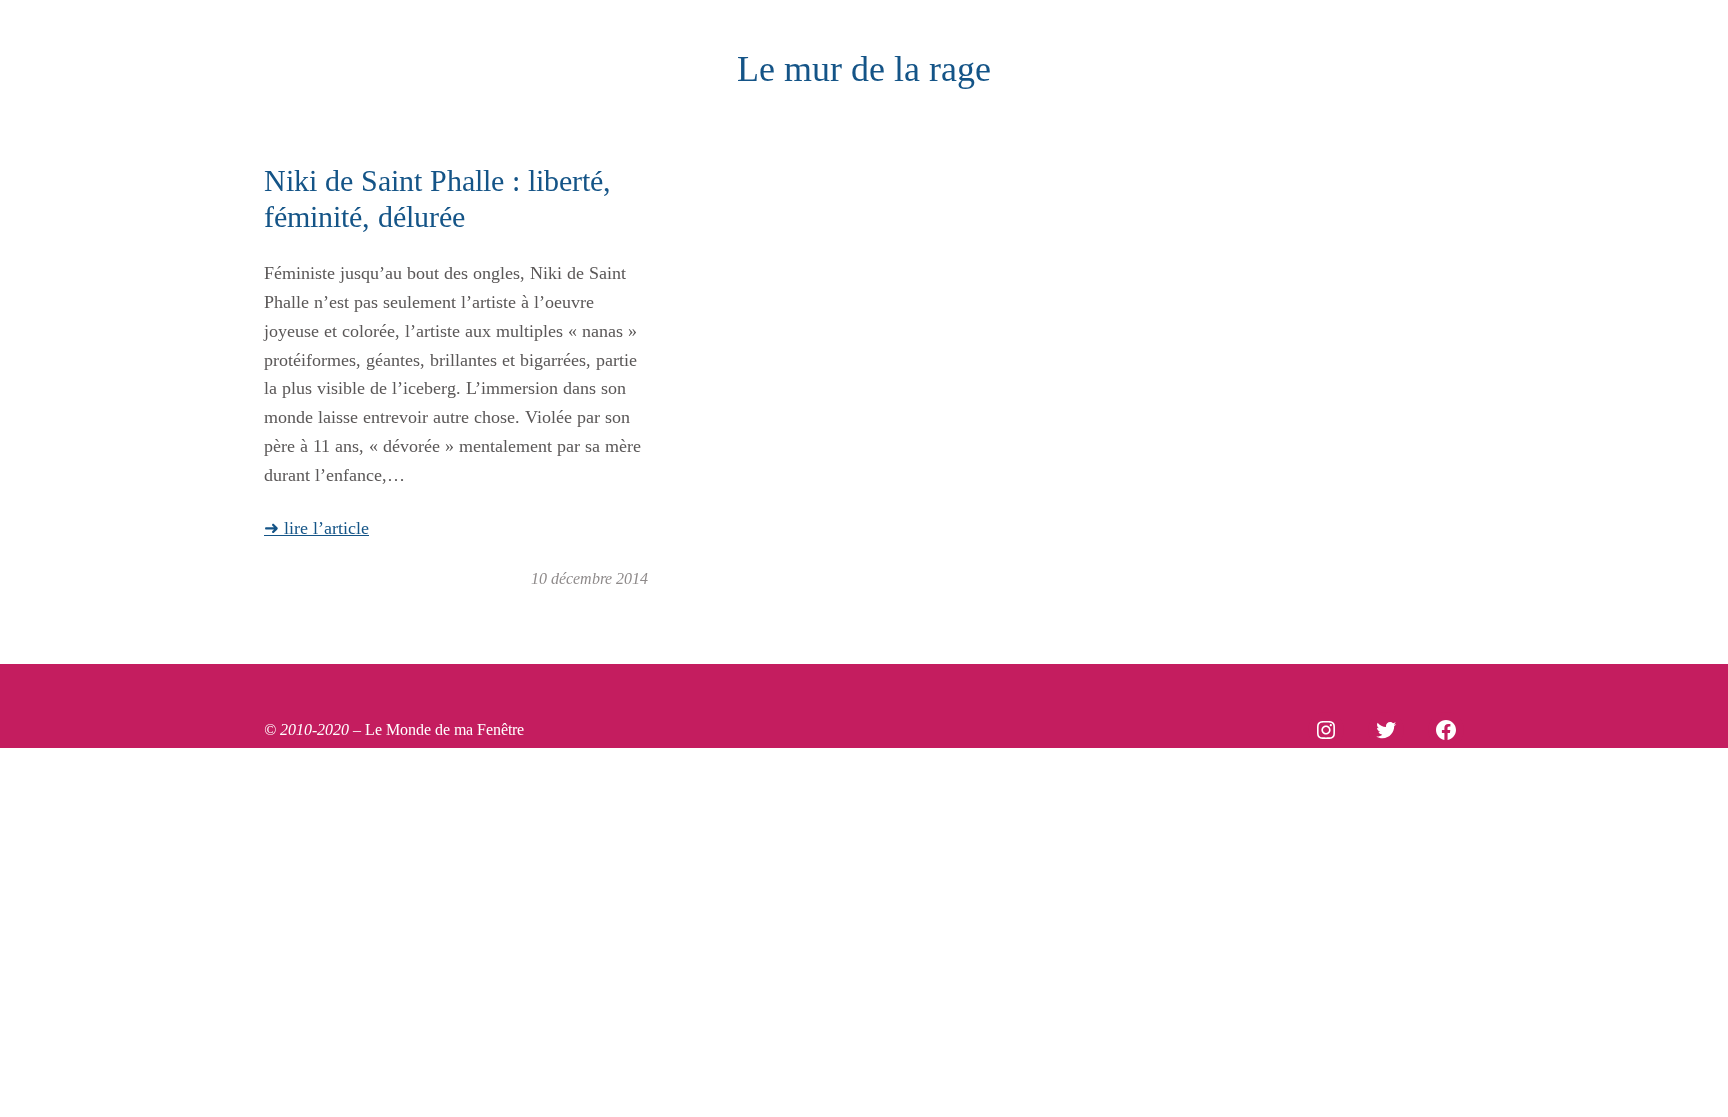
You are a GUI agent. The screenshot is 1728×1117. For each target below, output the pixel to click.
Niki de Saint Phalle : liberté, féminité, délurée (437, 198)
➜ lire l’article (316, 528)
